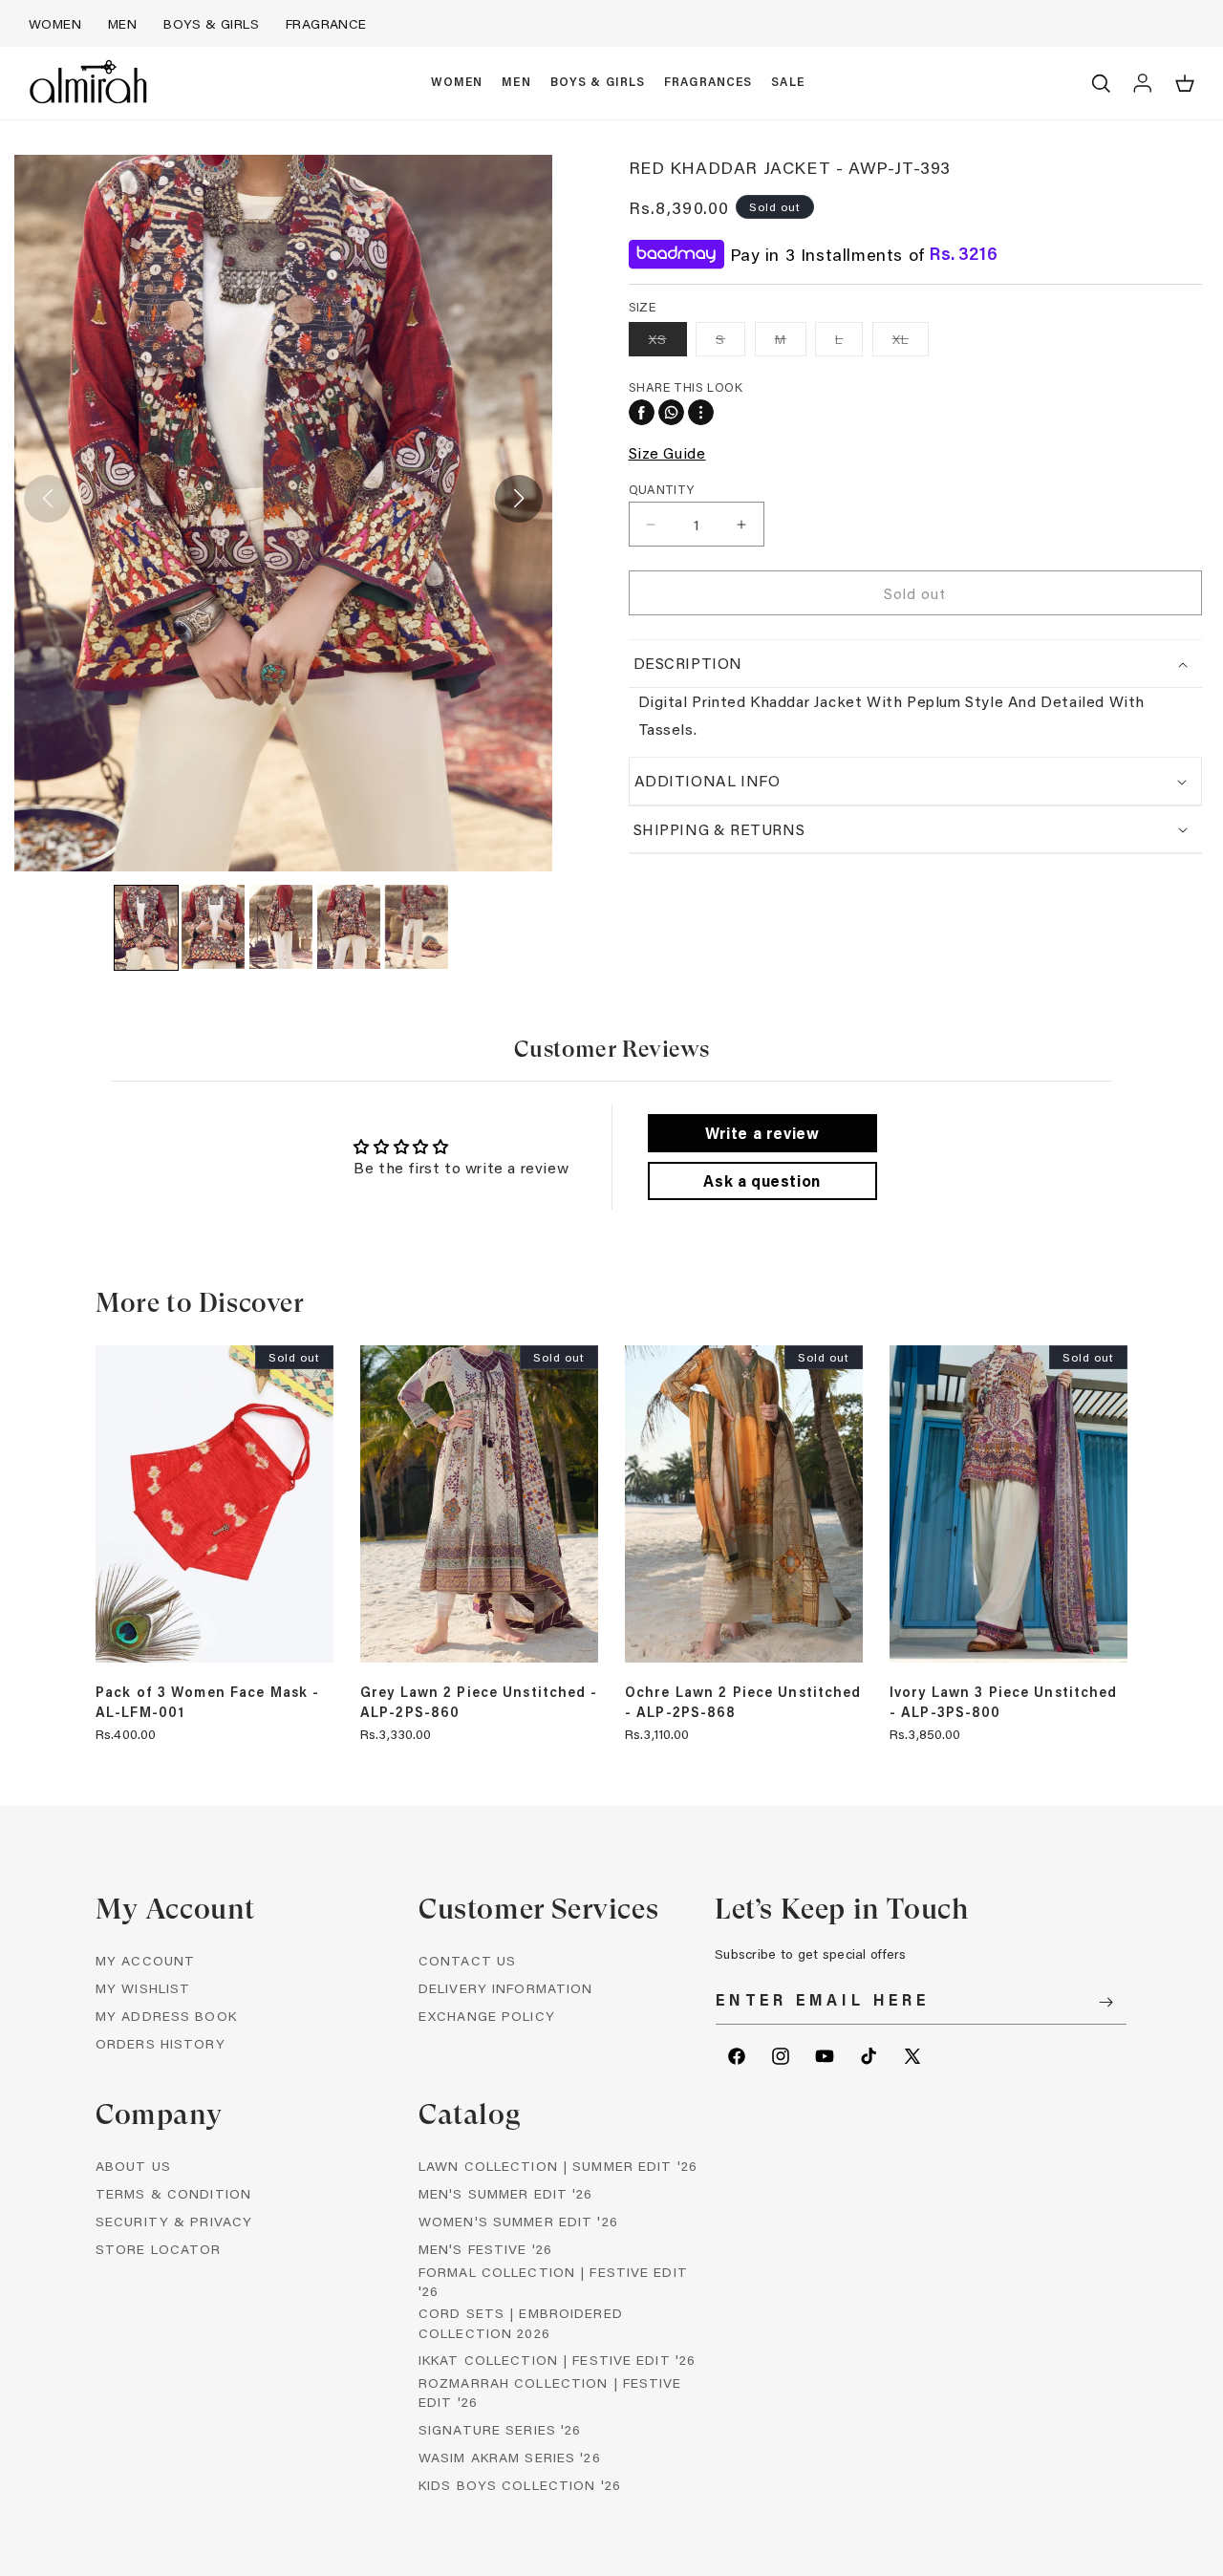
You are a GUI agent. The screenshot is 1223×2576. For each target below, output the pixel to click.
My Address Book (166, 2016)
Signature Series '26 (500, 2429)
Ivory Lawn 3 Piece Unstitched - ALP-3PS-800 (1003, 1702)
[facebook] (642, 412)
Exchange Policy (487, 2016)
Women (55, 23)
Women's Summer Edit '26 (518, 2221)
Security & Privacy (174, 2221)
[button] (457, 83)
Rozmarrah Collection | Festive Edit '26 (550, 2392)
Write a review (762, 1133)
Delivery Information (505, 1988)
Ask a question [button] (762, 1181)
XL (911, 343)
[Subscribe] (1105, 2002)
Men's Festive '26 (485, 2249)
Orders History (161, 2043)
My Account (145, 1960)
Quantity (662, 489)
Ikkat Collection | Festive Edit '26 (557, 2360)
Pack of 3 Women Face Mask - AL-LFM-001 (207, 1702)
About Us (133, 2166)
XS (668, 343)
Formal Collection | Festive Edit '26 (553, 2281)
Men (122, 23)
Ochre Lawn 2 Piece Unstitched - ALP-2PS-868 (743, 1702)
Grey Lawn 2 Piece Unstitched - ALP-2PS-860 (479, 1702)
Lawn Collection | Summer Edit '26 (558, 2166)
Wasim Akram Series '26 (510, 2457)
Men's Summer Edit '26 (506, 2193)
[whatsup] (671, 412)
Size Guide (667, 452)
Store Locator (159, 2249)
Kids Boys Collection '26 (520, 2485)
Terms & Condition (173, 2193)
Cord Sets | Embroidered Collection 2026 (521, 2322)
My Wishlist (143, 1988)
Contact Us (467, 1960)
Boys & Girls (211, 23)
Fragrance (326, 23)
